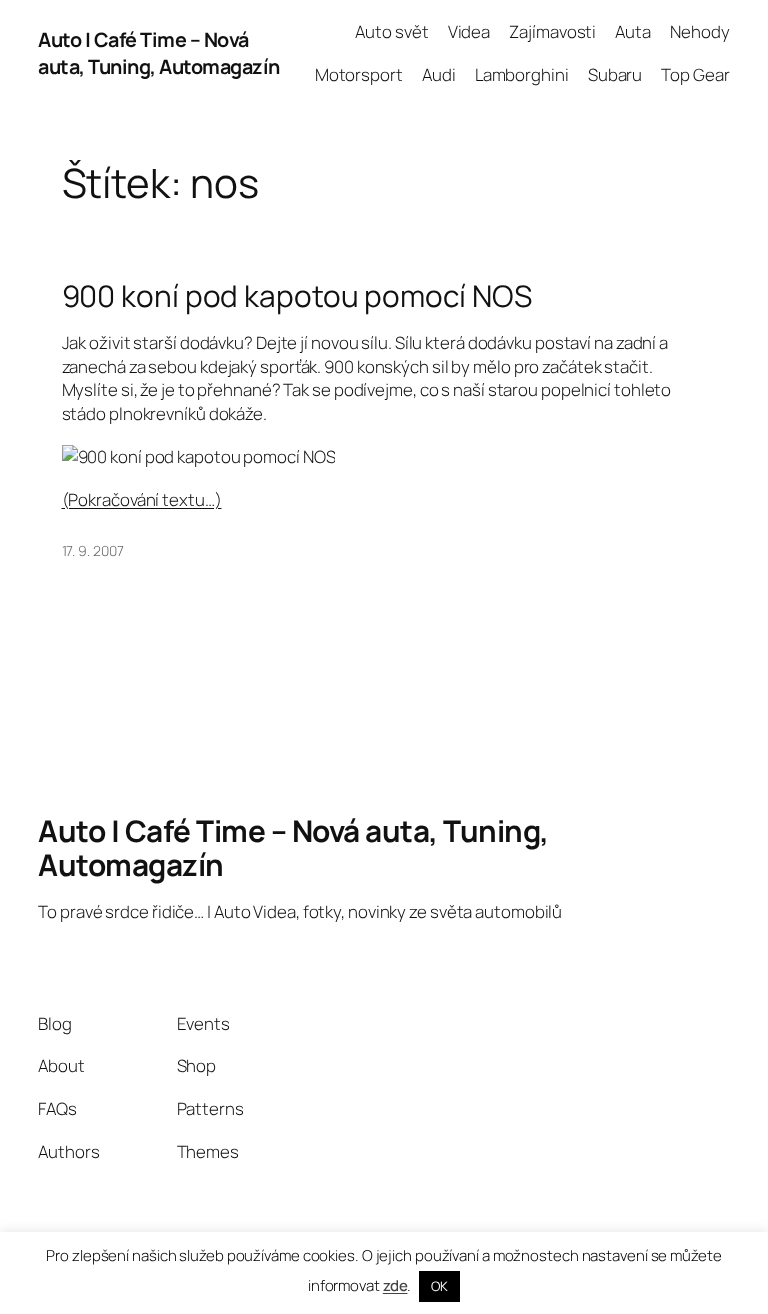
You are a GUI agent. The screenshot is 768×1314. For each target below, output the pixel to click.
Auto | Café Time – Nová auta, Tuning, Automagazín (159, 53)
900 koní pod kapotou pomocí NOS (297, 295)
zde (395, 1285)
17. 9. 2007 (93, 550)
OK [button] (439, 1286)
